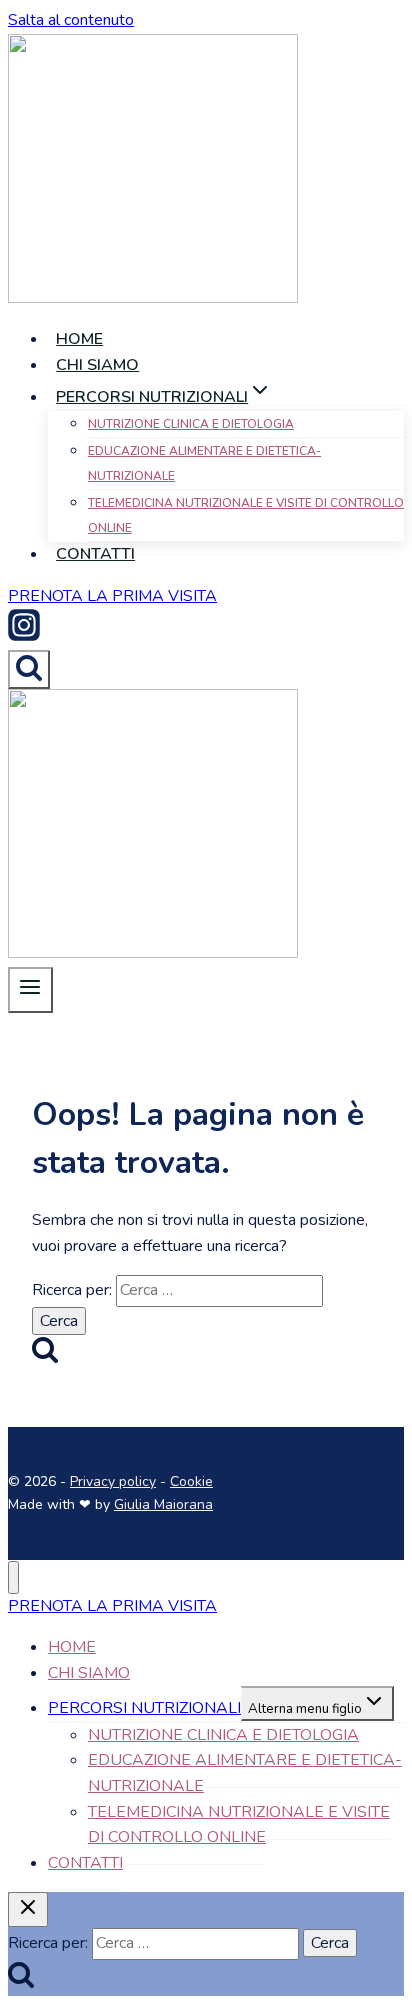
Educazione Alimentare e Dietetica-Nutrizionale (204, 464)
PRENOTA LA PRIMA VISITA (112, 1606)
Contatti (95, 554)
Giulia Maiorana (163, 1504)
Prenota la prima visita (112, 596)
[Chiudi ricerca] (28, 1909)
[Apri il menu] (30, 990)
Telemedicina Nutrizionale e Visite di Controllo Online (246, 516)
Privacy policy (113, 1481)
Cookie (191, 1481)
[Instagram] (24, 636)
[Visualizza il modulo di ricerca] (29, 669)
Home (79, 339)
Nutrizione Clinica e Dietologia (191, 424)
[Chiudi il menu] (13, 1577)
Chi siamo (97, 365)
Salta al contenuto (71, 20)
